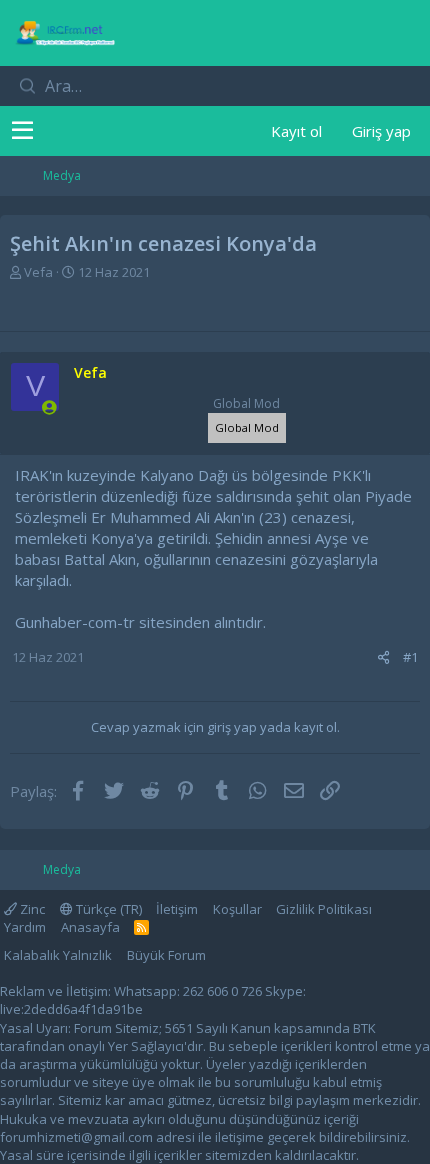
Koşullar (237, 909)
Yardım (25, 927)
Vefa (38, 272)
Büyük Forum (166, 955)
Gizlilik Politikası (324, 909)
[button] (22, 131)
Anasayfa (90, 927)
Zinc (31, 909)
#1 (410, 657)
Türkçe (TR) (107, 909)
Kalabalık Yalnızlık (58, 955)
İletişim (177, 909)
